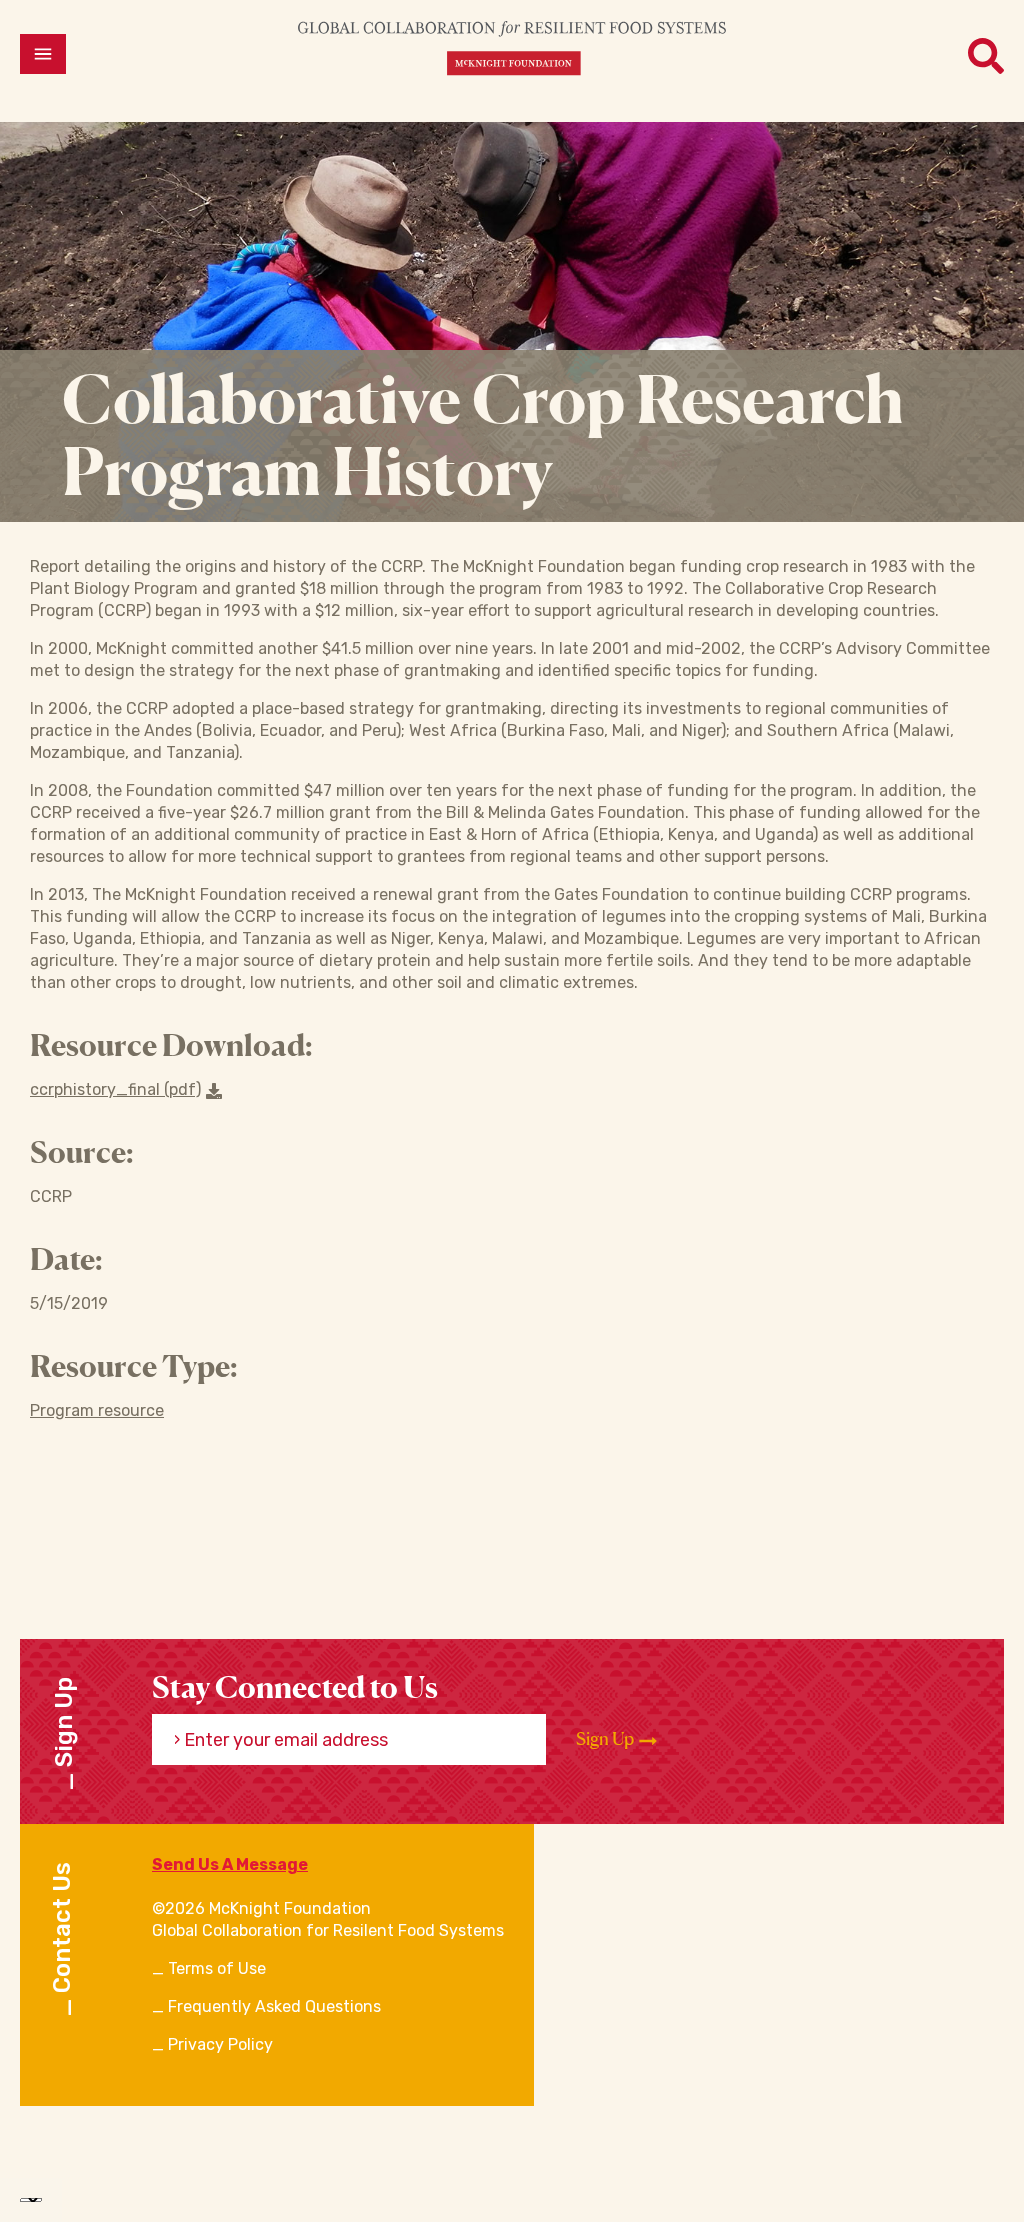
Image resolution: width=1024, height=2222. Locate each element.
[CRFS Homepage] (512, 47)
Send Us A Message (230, 1864)
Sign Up (606, 1738)
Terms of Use (217, 1968)
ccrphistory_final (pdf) (115, 1089)
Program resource (97, 1410)
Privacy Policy (220, 2044)
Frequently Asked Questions (274, 2006)
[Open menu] (43, 54)
